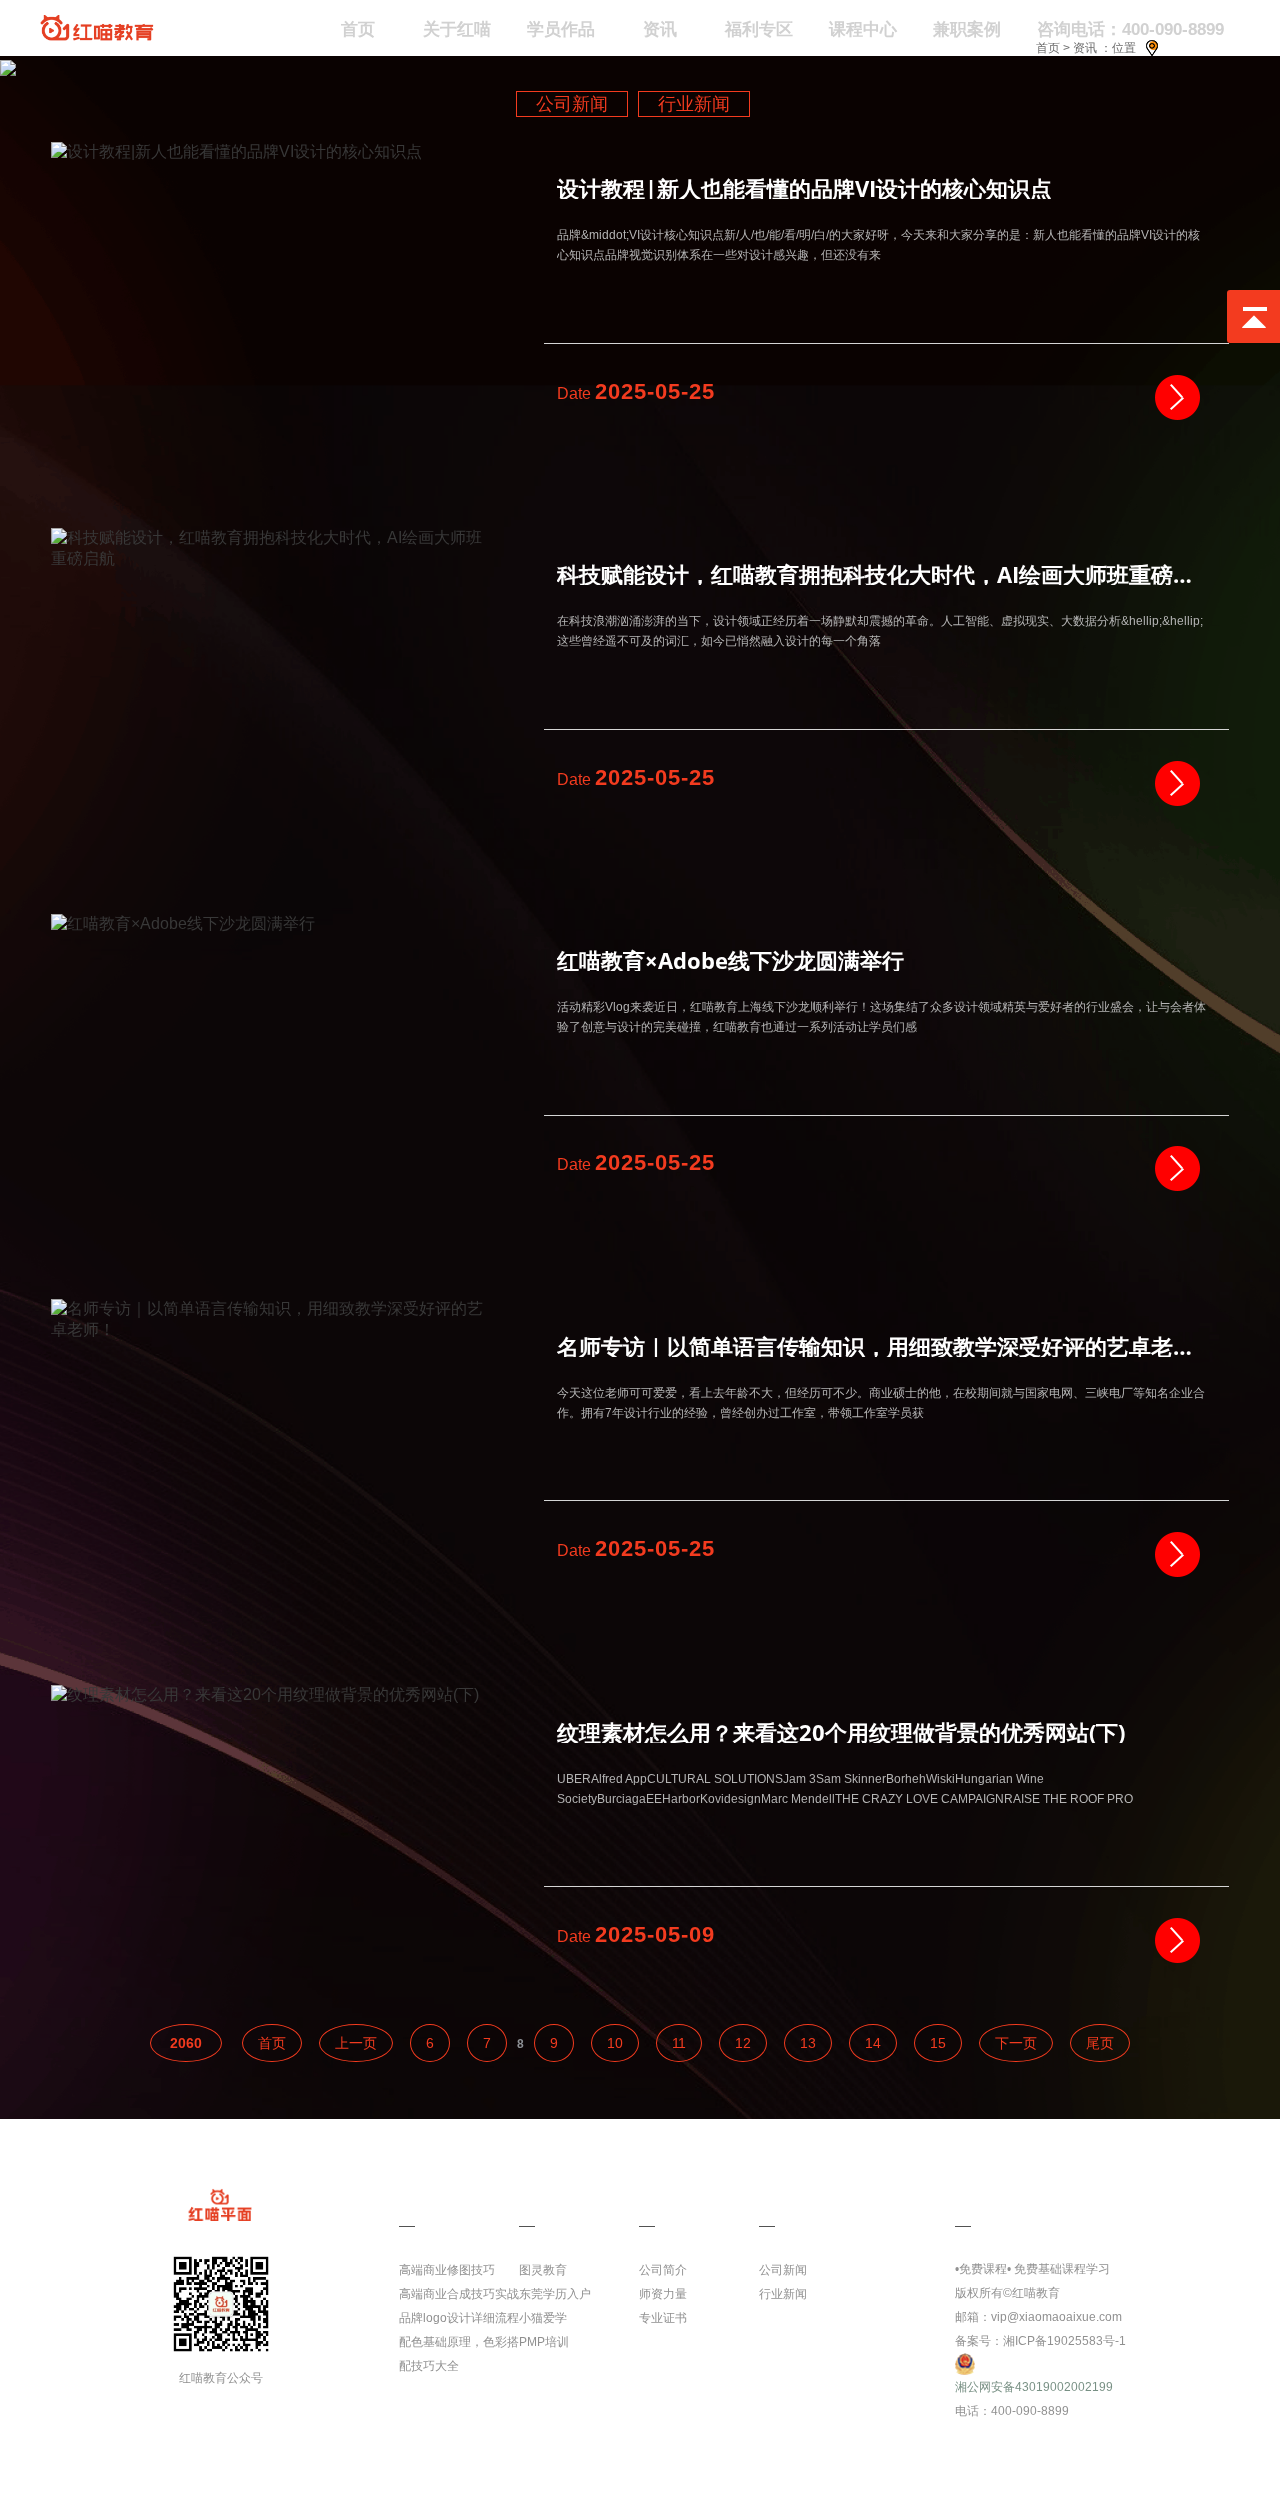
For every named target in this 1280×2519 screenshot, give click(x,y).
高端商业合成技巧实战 (459, 2294)
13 (808, 2043)
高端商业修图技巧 (447, 2270)
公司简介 (663, 2270)
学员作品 (561, 29)
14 (873, 2043)
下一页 (1016, 2043)
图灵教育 (543, 2270)
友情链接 (551, 2196)
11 (679, 2043)
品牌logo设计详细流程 (459, 2318)
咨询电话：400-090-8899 (1130, 29)
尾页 (1100, 2043)
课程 (415, 2196)
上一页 (356, 2043)
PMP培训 (544, 2342)
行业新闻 (694, 104)
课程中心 (863, 29)
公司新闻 (572, 104)
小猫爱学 (543, 2318)
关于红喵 (457, 29)
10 (615, 2043)
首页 (1048, 48)
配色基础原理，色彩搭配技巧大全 (459, 2354)
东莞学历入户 (555, 2294)
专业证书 (663, 2318)
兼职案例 (967, 29)
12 (743, 2043)
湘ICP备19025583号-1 (1064, 2341)
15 (938, 2043)
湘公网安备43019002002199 (1034, 2387)
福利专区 (759, 29)
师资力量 (663, 2294)
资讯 (660, 29)
